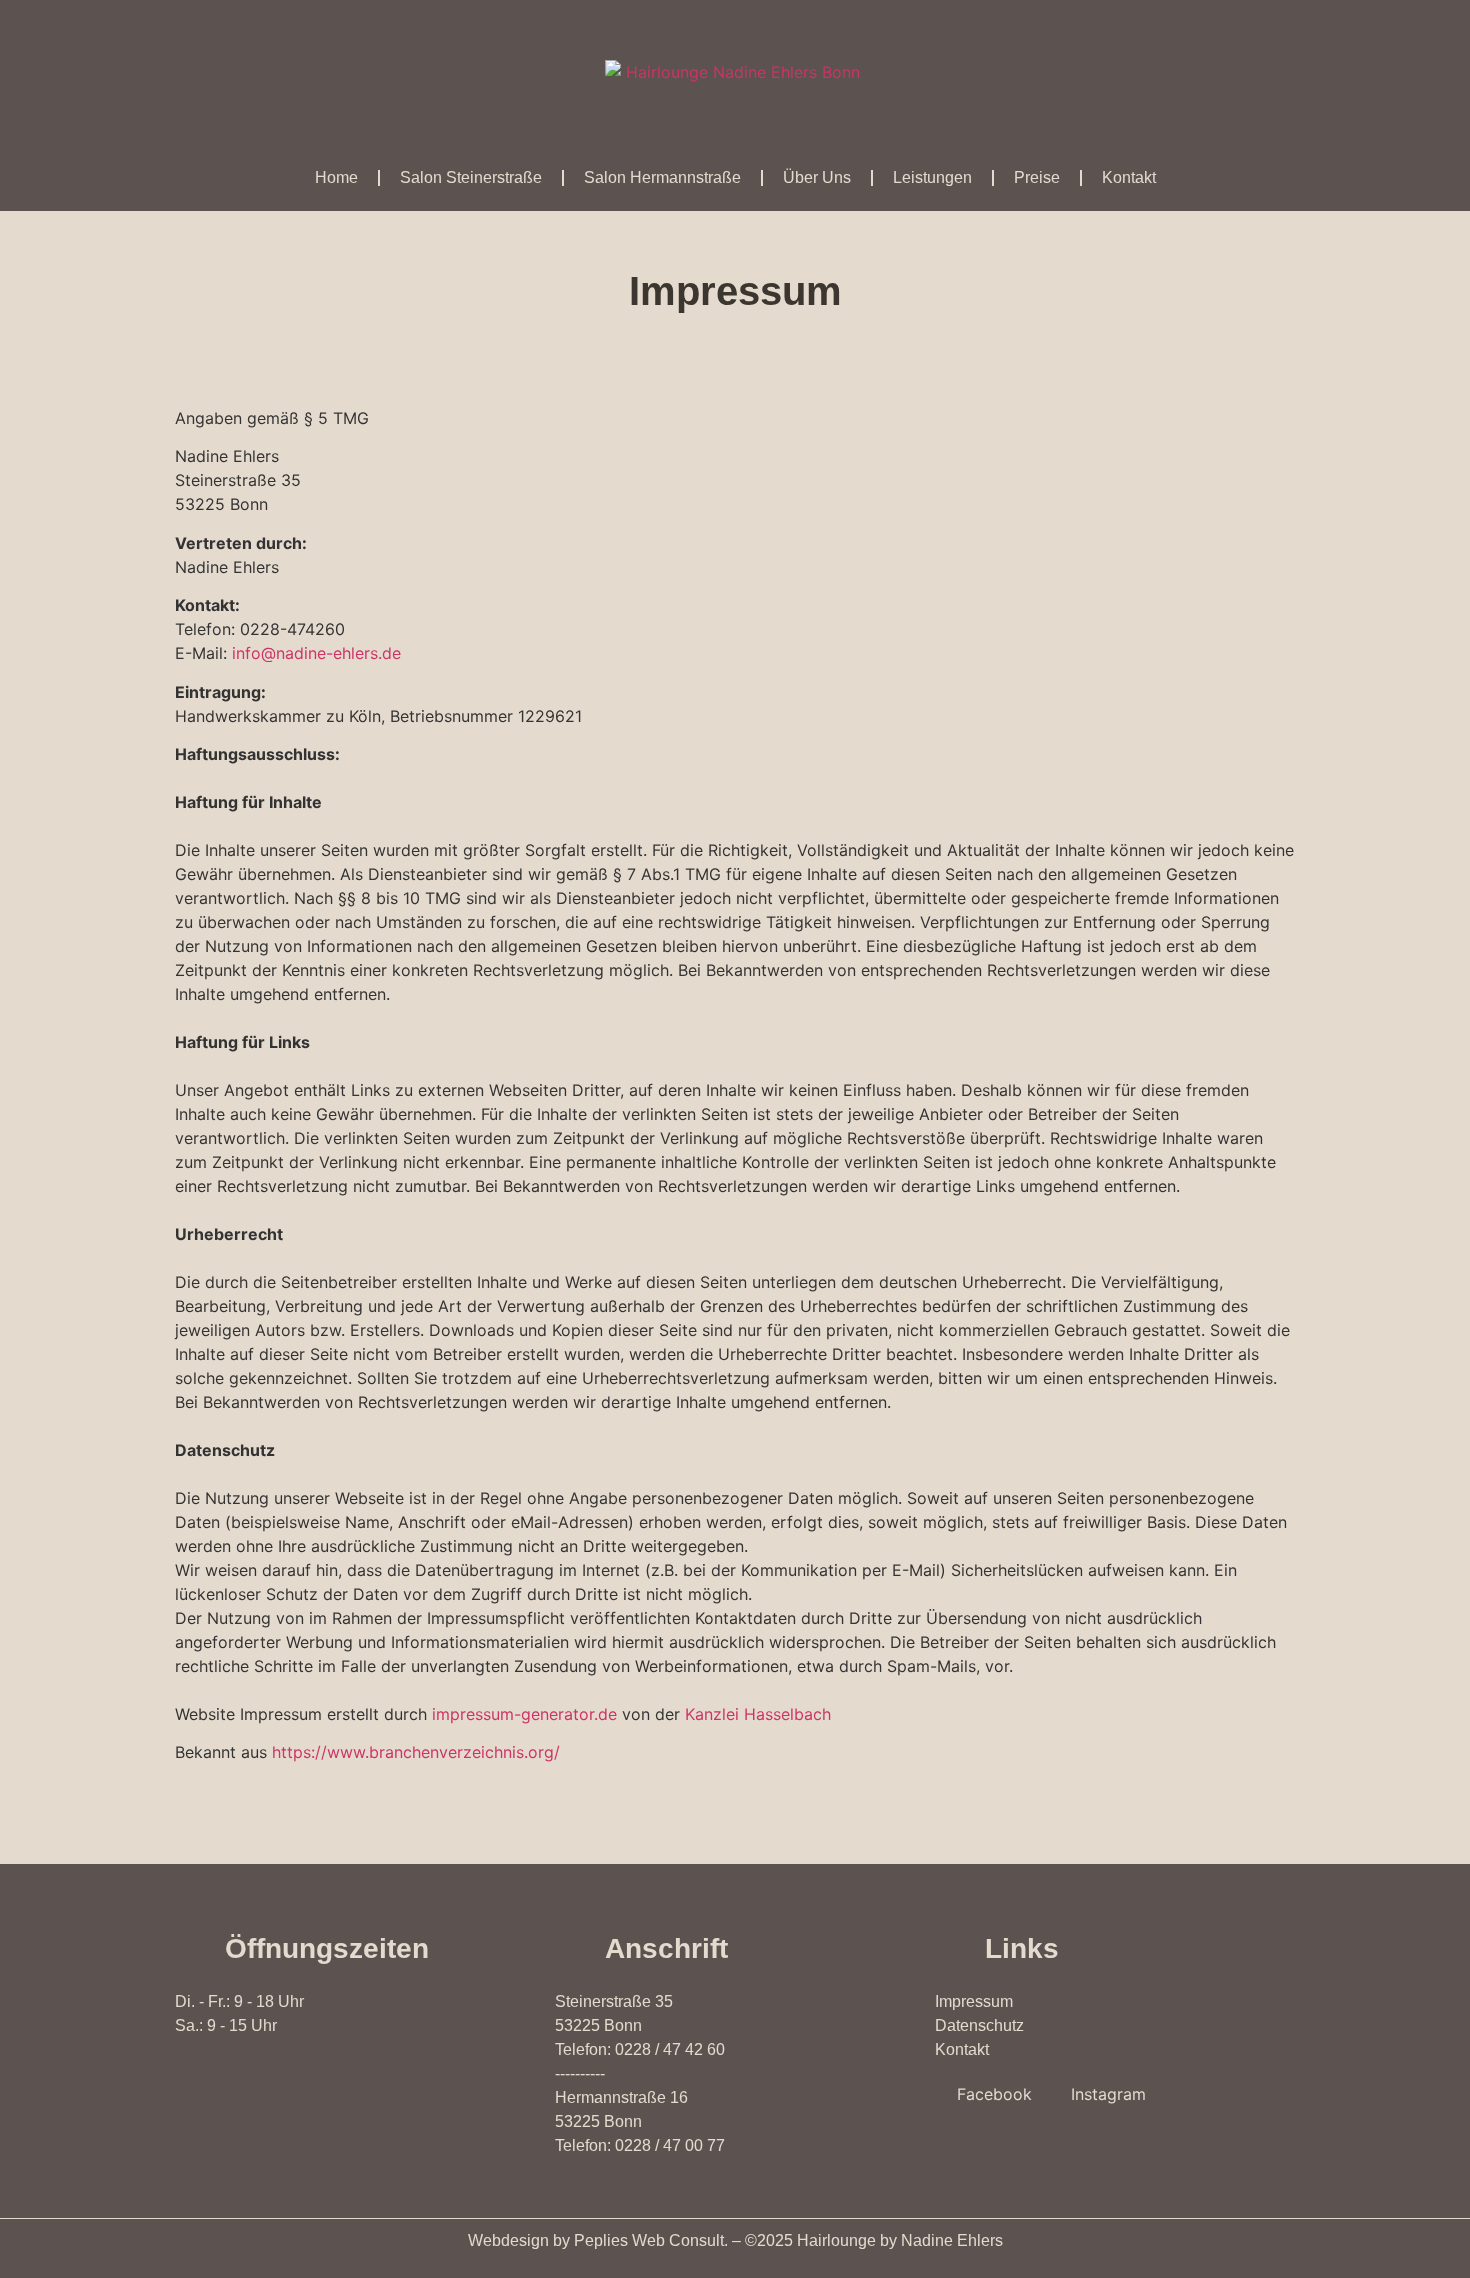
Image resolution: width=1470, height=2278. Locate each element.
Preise (1037, 177)
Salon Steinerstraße (471, 177)
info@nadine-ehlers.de (316, 653)
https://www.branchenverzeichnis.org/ (416, 1752)
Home (336, 177)
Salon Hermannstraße (662, 177)
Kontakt (1129, 177)
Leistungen (932, 177)
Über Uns (817, 177)
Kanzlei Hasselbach (758, 1714)
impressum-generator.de (524, 1714)
